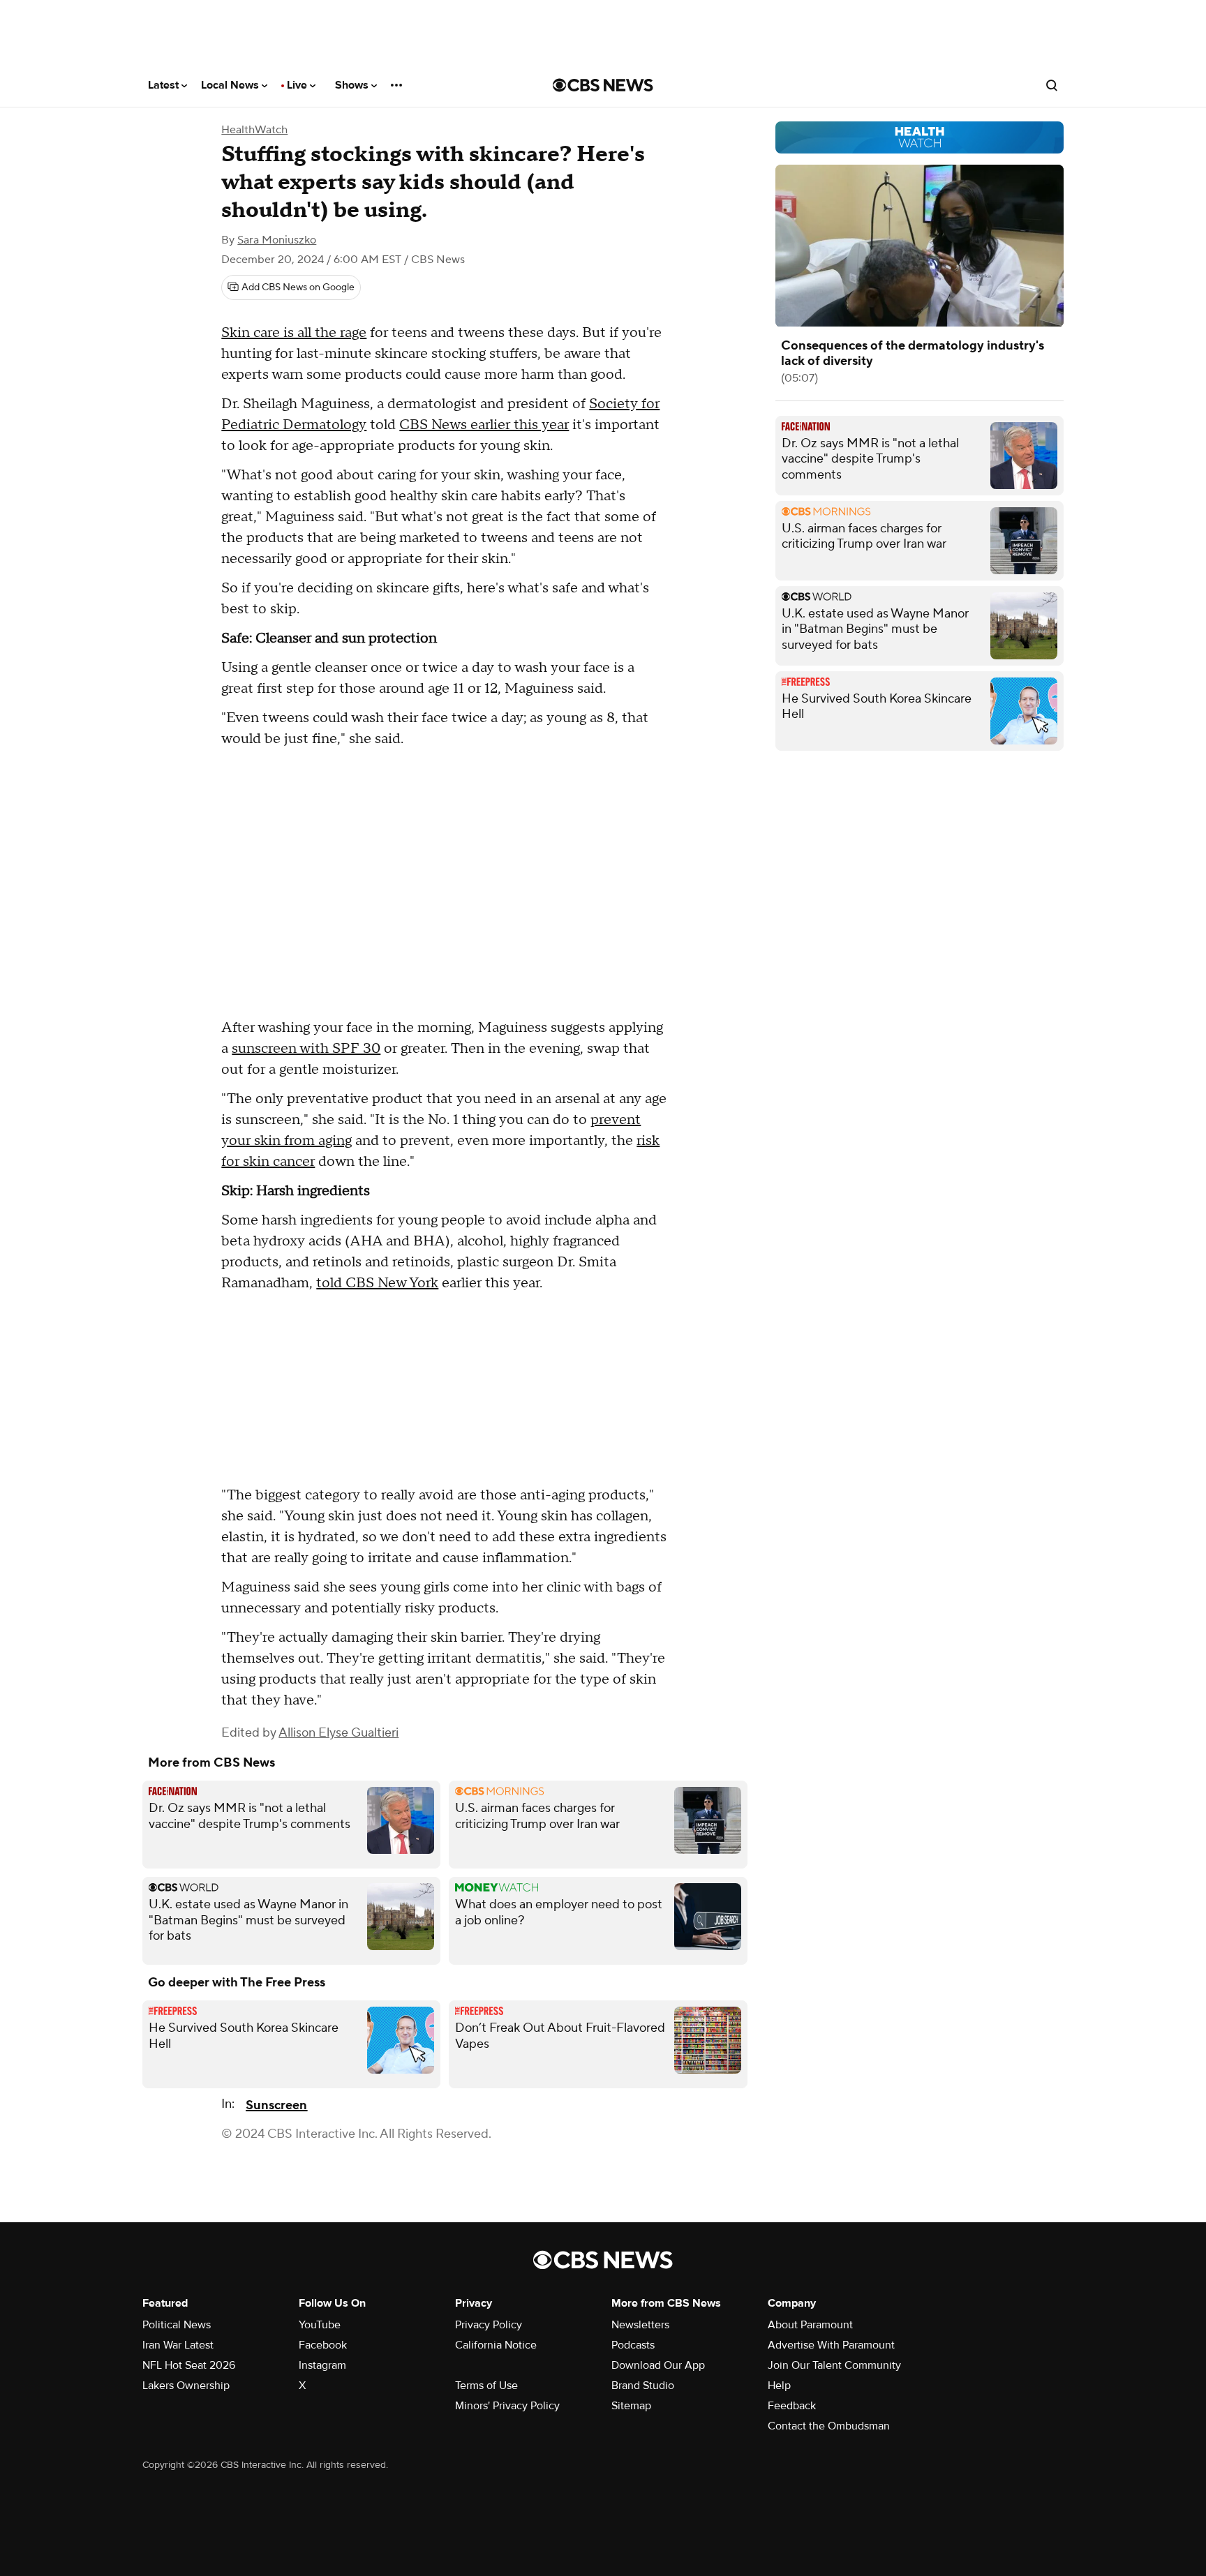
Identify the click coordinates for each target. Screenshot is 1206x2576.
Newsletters (640, 2325)
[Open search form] (1052, 85)
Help (779, 2386)
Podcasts (633, 2345)
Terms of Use (486, 2386)
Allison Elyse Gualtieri (338, 1733)
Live (298, 85)
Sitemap (631, 2406)
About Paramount (810, 2325)
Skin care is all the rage (294, 333)
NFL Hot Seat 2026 (189, 2365)
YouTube (320, 2325)
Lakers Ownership (186, 2386)
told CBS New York (377, 1283)
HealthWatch (254, 130)
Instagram (322, 2365)
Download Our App (658, 2365)
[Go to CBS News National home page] (603, 85)
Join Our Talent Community (834, 2365)
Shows (353, 85)
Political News (177, 2325)
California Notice (496, 2345)
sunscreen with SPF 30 (306, 1049)
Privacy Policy (489, 2325)
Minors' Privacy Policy (507, 2406)
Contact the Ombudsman (829, 2426)
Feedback (792, 2406)
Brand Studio (643, 2386)
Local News (231, 85)
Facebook (323, 2345)
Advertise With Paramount (831, 2345)
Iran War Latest (178, 2345)
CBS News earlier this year (484, 425)
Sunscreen (276, 2105)
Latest (165, 85)
